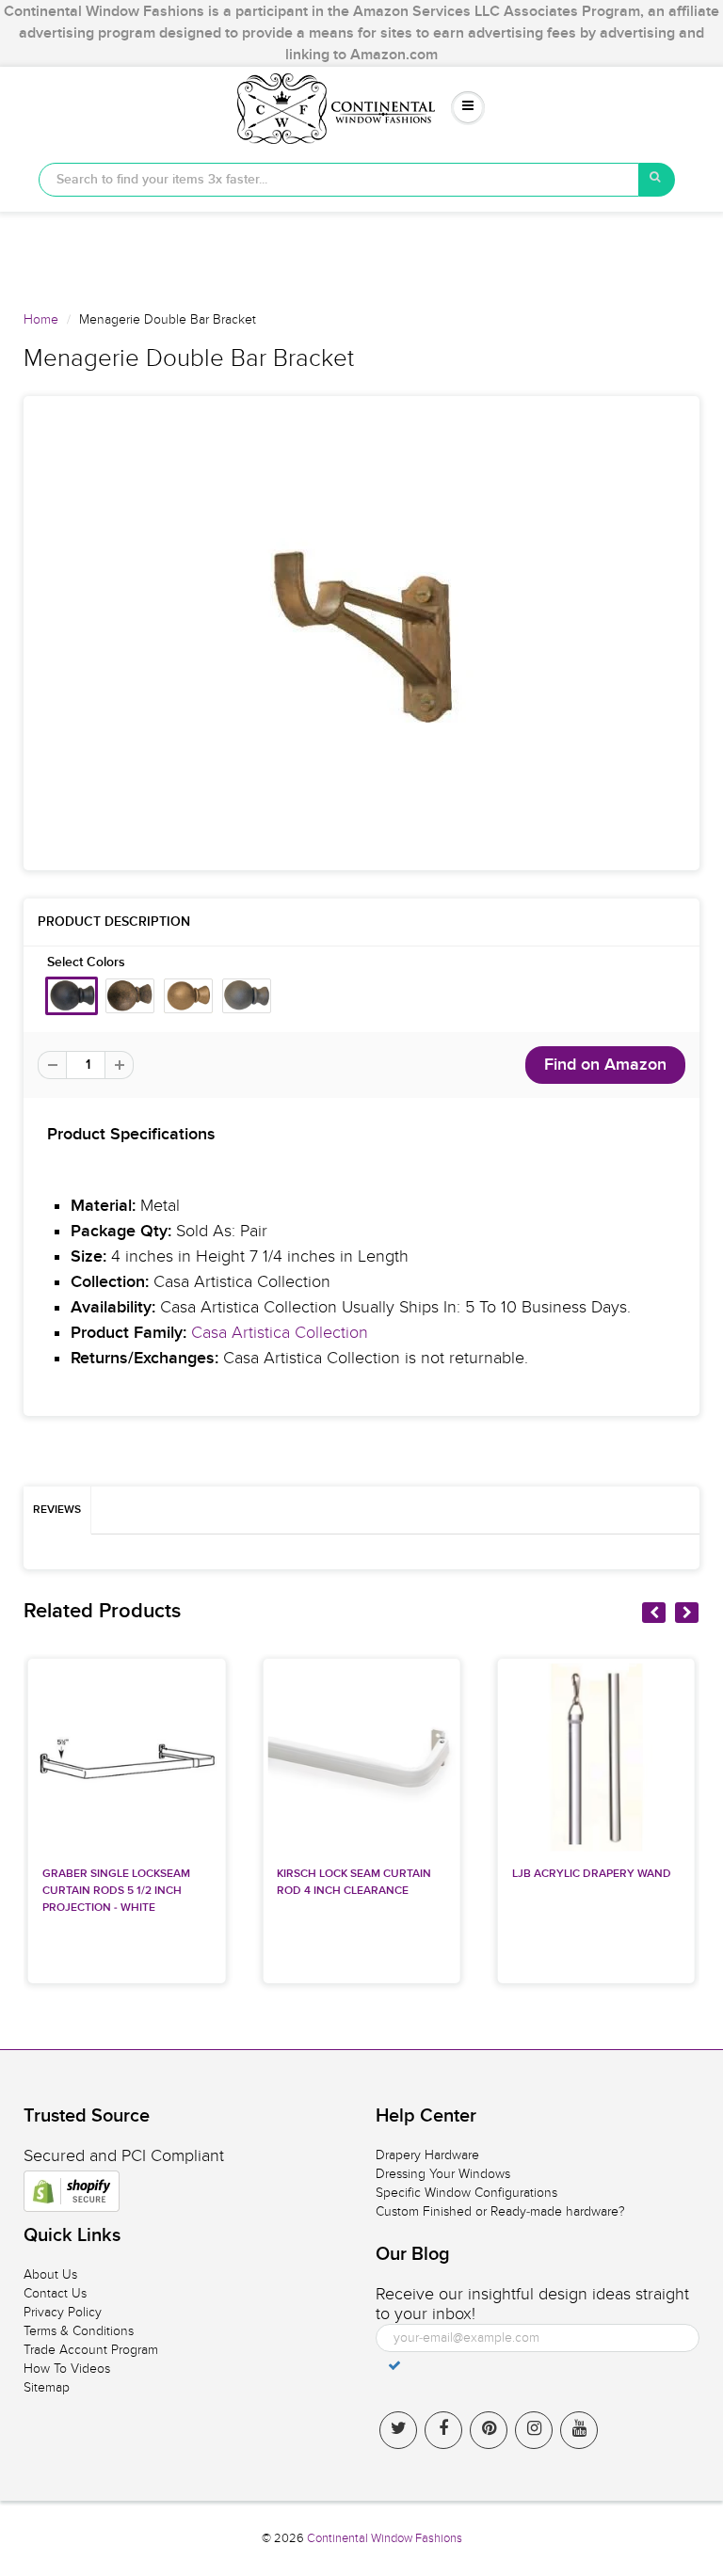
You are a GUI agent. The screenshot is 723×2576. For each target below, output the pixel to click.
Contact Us (55, 2293)
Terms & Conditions (79, 2331)
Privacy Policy (63, 2312)
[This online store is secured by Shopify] (72, 2191)
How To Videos (67, 2369)
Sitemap (47, 2387)
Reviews (57, 1510)
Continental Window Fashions (385, 2538)
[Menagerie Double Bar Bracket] (361, 633)
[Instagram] (534, 2430)
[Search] (657, 180)
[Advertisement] (361, 254)
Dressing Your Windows (443, 2174)
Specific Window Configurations (466, 2193)
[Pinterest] (489, 2430)
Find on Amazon (605, 1065)
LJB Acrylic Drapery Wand (592, 1874)
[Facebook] (443, 2430)
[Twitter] (398, 2430)
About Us (50, 2274)
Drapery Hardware (427, 2155)
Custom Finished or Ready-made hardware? (500, 2211)
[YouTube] (579, 2430)
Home (41, 319)
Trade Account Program (91, 2350)
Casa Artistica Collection (280, 1333)
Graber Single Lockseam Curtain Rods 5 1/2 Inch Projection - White (116, 1891)
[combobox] (339, 180)
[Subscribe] (394, 2365)
